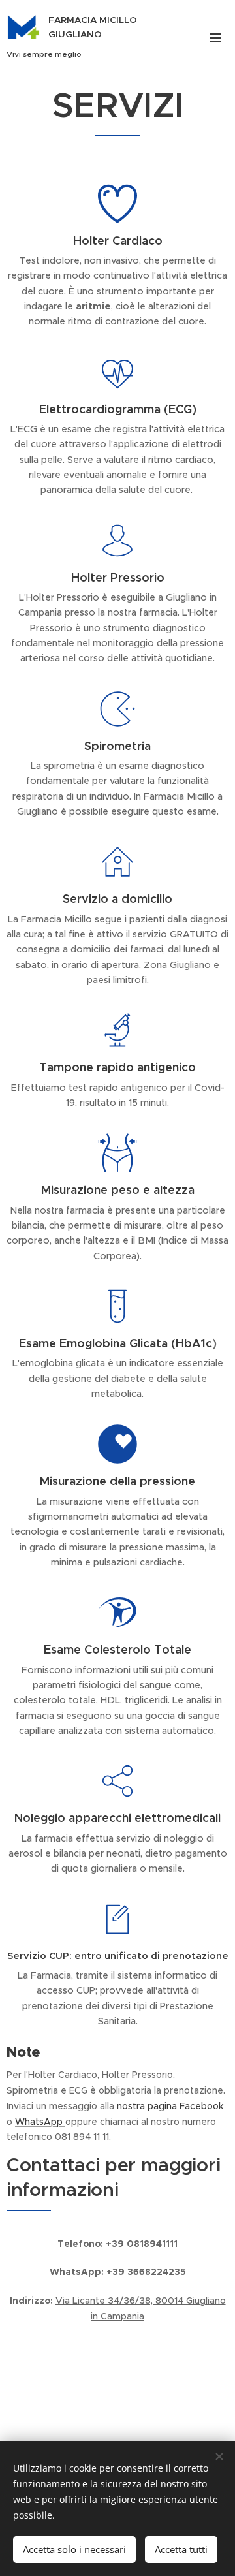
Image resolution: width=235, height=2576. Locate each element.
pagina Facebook (184, 2106)
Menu (215, 37)
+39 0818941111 (142, 2244)
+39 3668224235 (146, 2272)
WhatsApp (40, 2122)
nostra (131, 2106)
